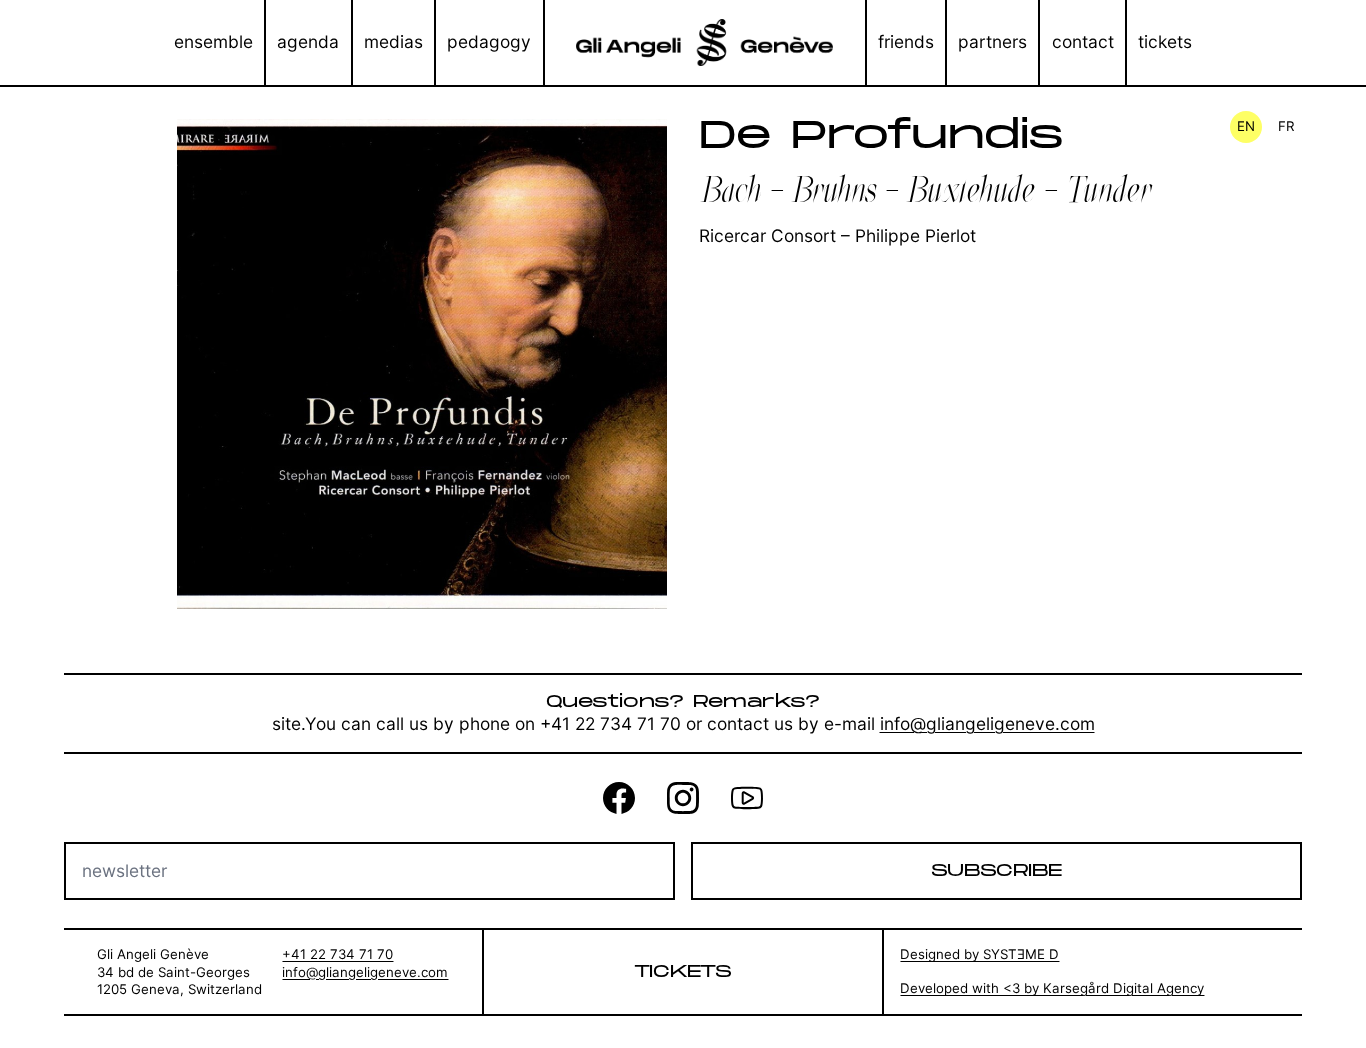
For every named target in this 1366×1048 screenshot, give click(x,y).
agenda (308, 41)
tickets (1165, 41)
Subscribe (996, 870)
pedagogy (489, 41)
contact (1083, 41)
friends (906, 41)
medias (393, 41)
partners (992, 41)
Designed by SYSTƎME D (979, 954)
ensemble (213, 41)
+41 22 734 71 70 (337, 954)
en (1246, 126)
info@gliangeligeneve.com (987, 723)
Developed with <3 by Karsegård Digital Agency (1052, 988)
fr (1286, 126)
